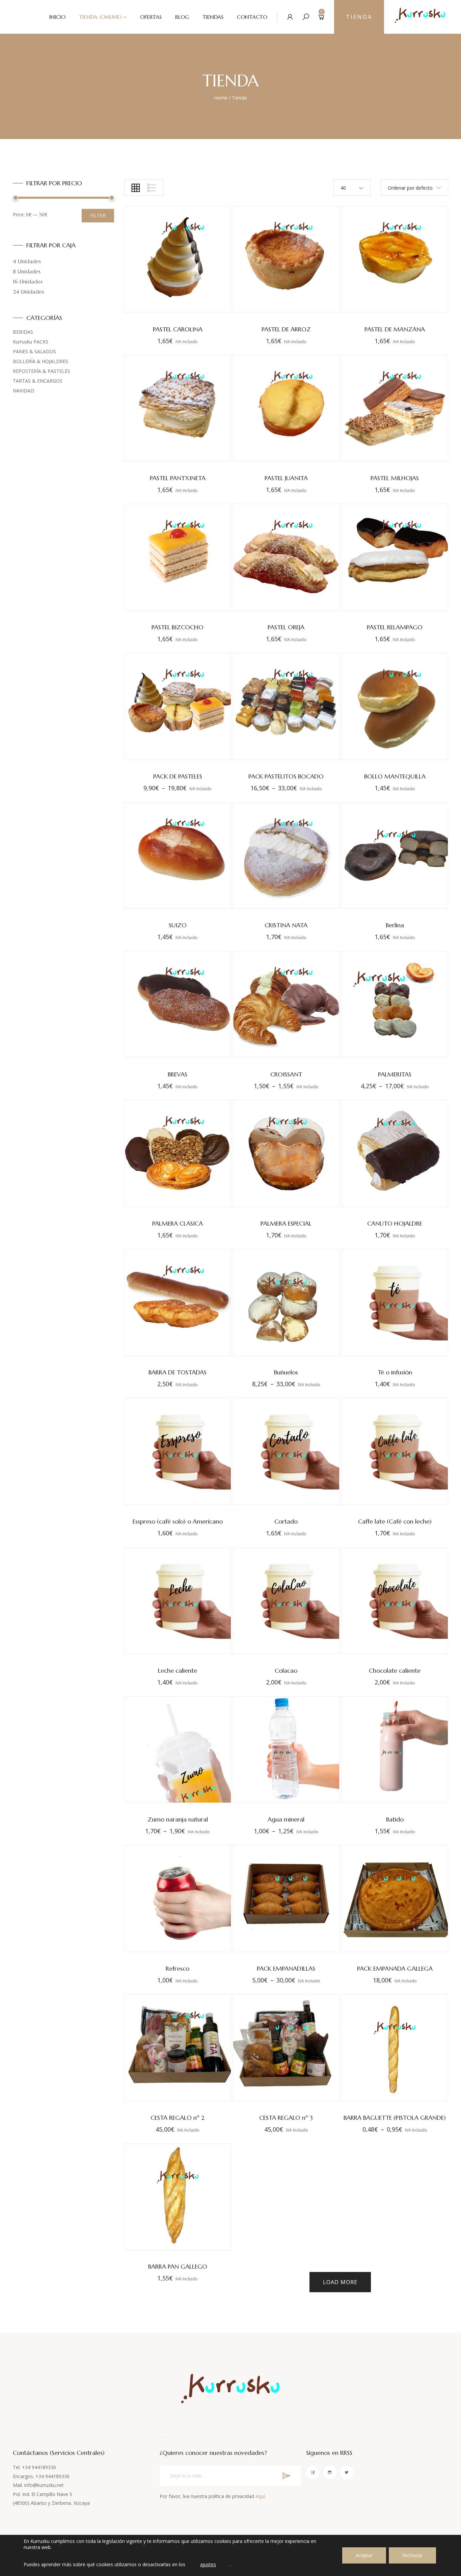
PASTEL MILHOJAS (395, 478)
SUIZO (178, 925)
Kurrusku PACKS (31, 342)
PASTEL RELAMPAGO (395, 627)
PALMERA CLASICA (178, 1223)
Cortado (286, 1521)
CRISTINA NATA (286, 925)
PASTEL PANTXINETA (178, 478)
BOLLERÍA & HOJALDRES (40, 361)
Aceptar (364, 2555)
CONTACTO (252, 17)
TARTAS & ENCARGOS (38, 381)
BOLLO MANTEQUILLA (395, 776)
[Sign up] (286, 2476)
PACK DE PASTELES (178, 776)
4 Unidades (27, 261)
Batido (395, 1819)
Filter (98, 215)
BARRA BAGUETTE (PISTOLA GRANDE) (395, 2118)
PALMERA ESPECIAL (286, 1223)
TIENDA (359, 17)
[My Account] (290, 17)
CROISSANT (286, 1074)
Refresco (178, 1968)
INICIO (57, 17)
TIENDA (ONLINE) (100, 17)
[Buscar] (306, 17)
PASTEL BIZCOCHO (178, 627)
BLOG (182, 17)
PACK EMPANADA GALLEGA (395, 1968)
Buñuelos (286, 1372)
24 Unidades (28, 292)
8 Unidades (27, 271)
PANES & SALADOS (34, 351)
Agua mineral (286, 1819)
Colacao (286, 1670)
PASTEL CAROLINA (178, 329)
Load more (340, 2282)
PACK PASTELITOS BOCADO (286, 776)
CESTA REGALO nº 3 (286, 2118)
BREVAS (178, 1074)
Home (221, 98)
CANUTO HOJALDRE (395, 1223)
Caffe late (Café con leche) (395, 1521)
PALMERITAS (395, 1074)
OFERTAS (151, 17)
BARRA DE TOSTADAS (178, 1372)
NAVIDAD (23, 391)
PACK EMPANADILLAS (286, 1968)
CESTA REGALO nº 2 (178, 2118)
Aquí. (261, 2496)
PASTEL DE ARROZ (286, 329)
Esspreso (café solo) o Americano (178, 1521)
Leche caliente (178, 1670)
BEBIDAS (23, 332)
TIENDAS (213, 17)
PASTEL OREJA (286, 627)
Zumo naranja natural (178, 1819)
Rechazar (412, 2555)
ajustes (208, 2564)
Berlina (395, 925)
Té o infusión (395, 1372)
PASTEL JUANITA (286, 478)
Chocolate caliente (395, 1670)
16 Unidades (28, 281)
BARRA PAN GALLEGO (178, 2266)
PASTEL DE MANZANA (395, 329)
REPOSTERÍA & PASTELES (42, 371)
